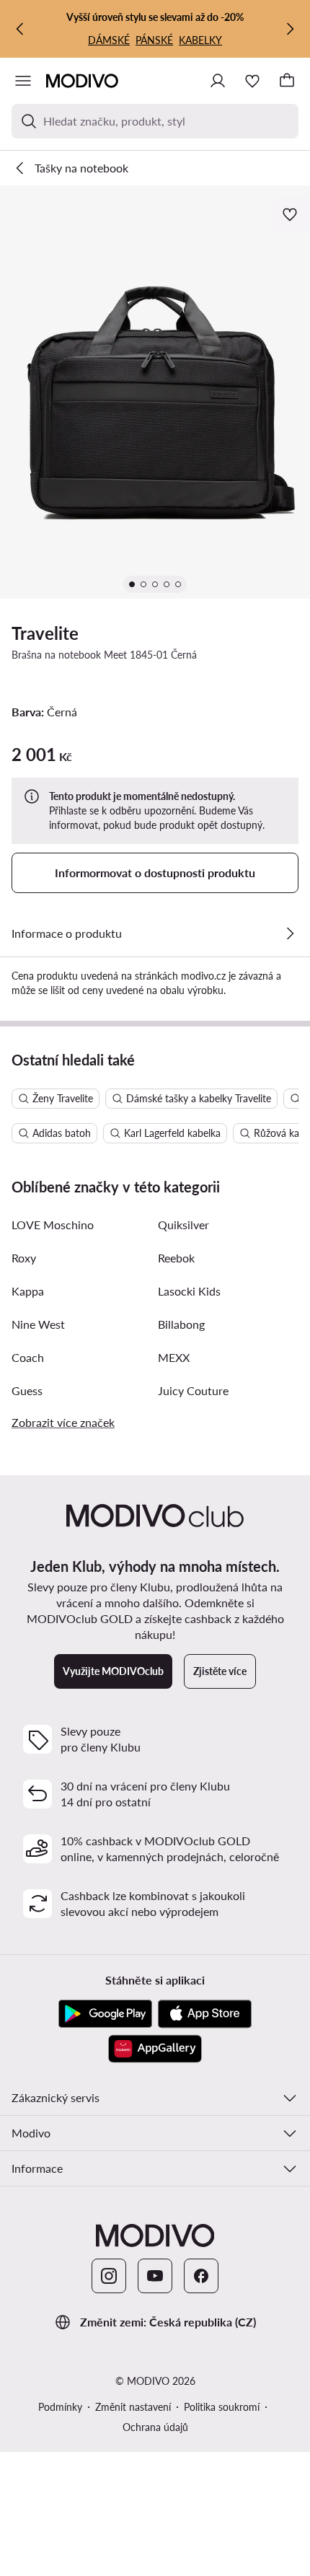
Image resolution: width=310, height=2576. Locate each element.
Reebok (176, 1258)
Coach (28, 1357)
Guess (27, 1390)
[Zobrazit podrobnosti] (290, 933)
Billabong (181, 1324)
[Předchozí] (20, 29)
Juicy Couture (193, 1390)
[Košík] (287, 81)
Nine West (38, 1324)
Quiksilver (183, 1225)
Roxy (24, 1258)
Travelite (45, 633)
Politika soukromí (222, 2407)
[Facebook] (201, 2276)
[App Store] (205, 2014)
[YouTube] (155, 2276)
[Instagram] (109, 2276)
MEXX (174, 1357)
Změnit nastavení (133, 2407)
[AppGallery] (155, 2049)
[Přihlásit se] (218, 81)
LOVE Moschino (53, 1225)
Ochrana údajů (155, 2427)
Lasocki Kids (189, 1291)
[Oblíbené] (252, 81)
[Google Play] (105, 2014)
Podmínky (60, 2407)
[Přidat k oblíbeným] (291, 214)
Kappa (28, 1291)
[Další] (290, 29)
